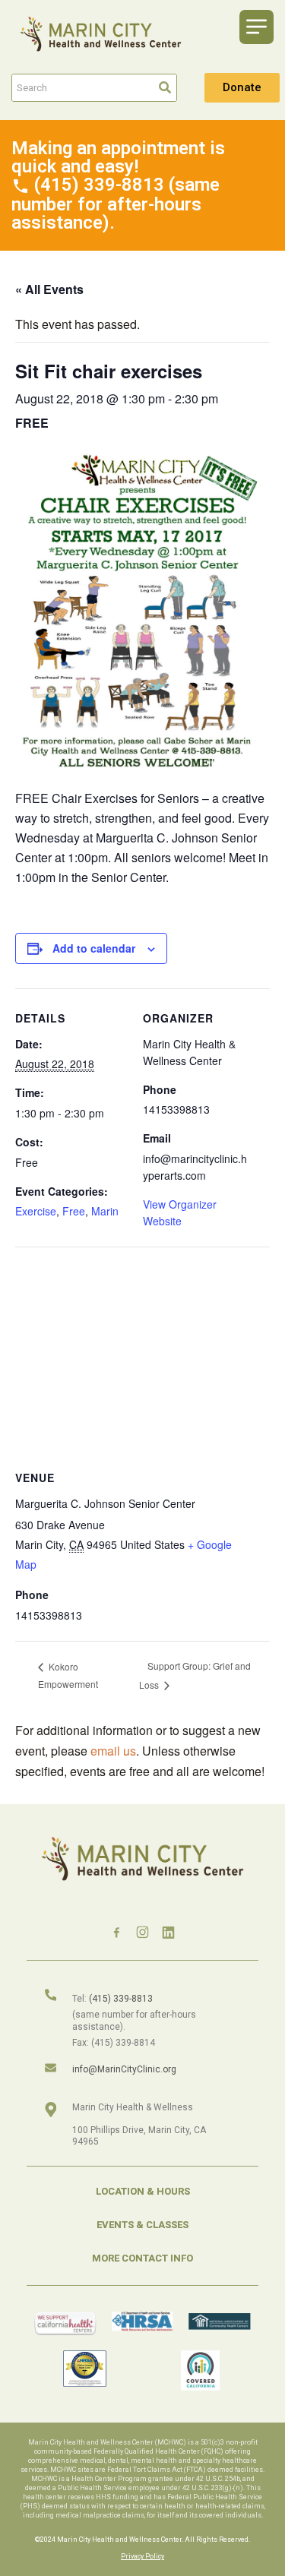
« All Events (49, 289)
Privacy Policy (142, 2556)
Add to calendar (94, 948)
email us (113, 1751)
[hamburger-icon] (256, 27)
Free (74, 1211)
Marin (105, 1211)
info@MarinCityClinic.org (124, 2069)
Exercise (36, 1211)
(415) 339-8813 (121, 1999)
